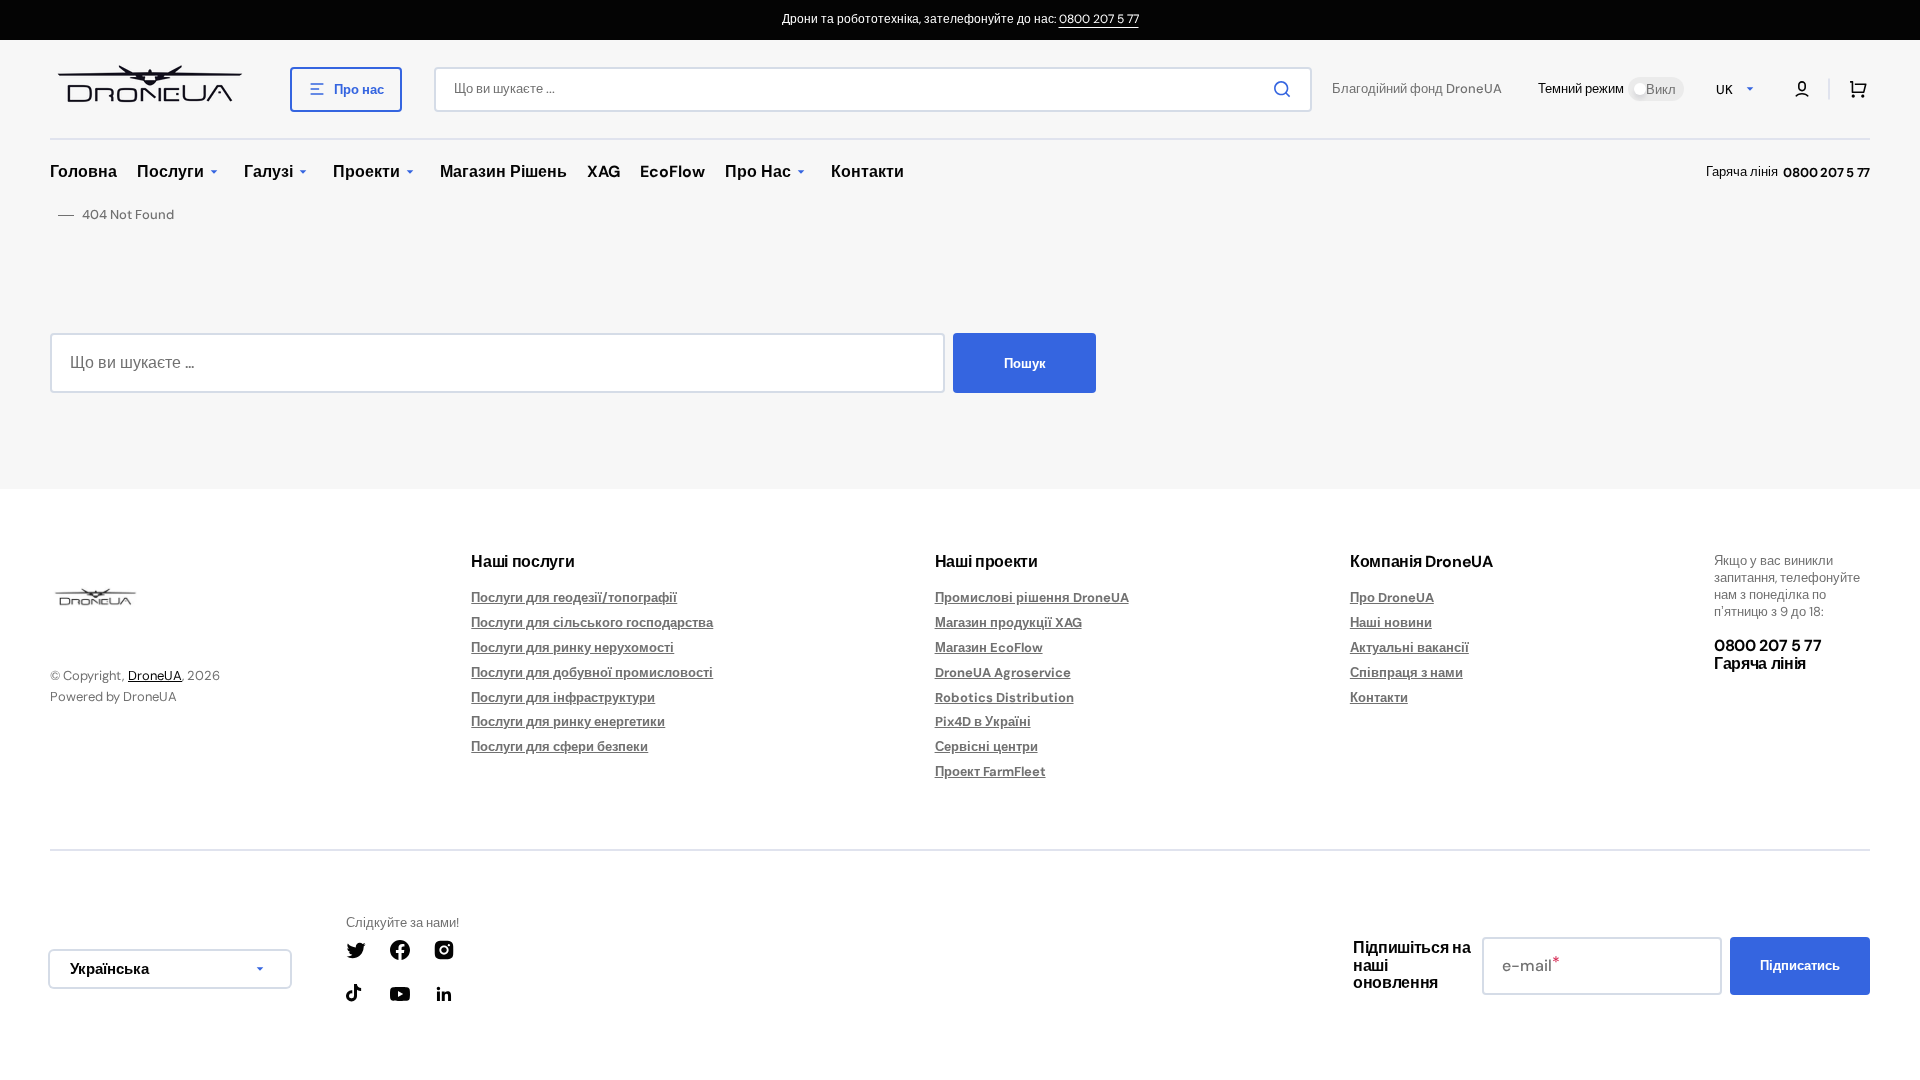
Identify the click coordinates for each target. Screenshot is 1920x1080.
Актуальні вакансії (1409, 647)
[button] (1802, 89)
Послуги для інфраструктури (563, 697)
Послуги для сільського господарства (592, 622)
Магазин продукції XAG (1008, 622)
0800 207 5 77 (1099, 19)
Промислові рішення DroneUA (1032, 598)
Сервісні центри (986, 746)
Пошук (1025, 363)
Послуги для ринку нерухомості (572, 647)
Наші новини (1391, 622)
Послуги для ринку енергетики (568, 721)
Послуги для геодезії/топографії (574, 598)
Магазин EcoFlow (989, 647)
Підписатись (1800, 965)
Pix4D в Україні (983, 721)
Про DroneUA (1392, 598)
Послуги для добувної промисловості (592, 672)
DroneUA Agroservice (1003, 672)
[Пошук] (1286, 89)
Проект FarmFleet (990, 771)
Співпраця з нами (1406, 672)
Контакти (1379, 697)
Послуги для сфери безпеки (559, 746)
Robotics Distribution (1004, 697)
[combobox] (873, 89)
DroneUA (155, 675)
